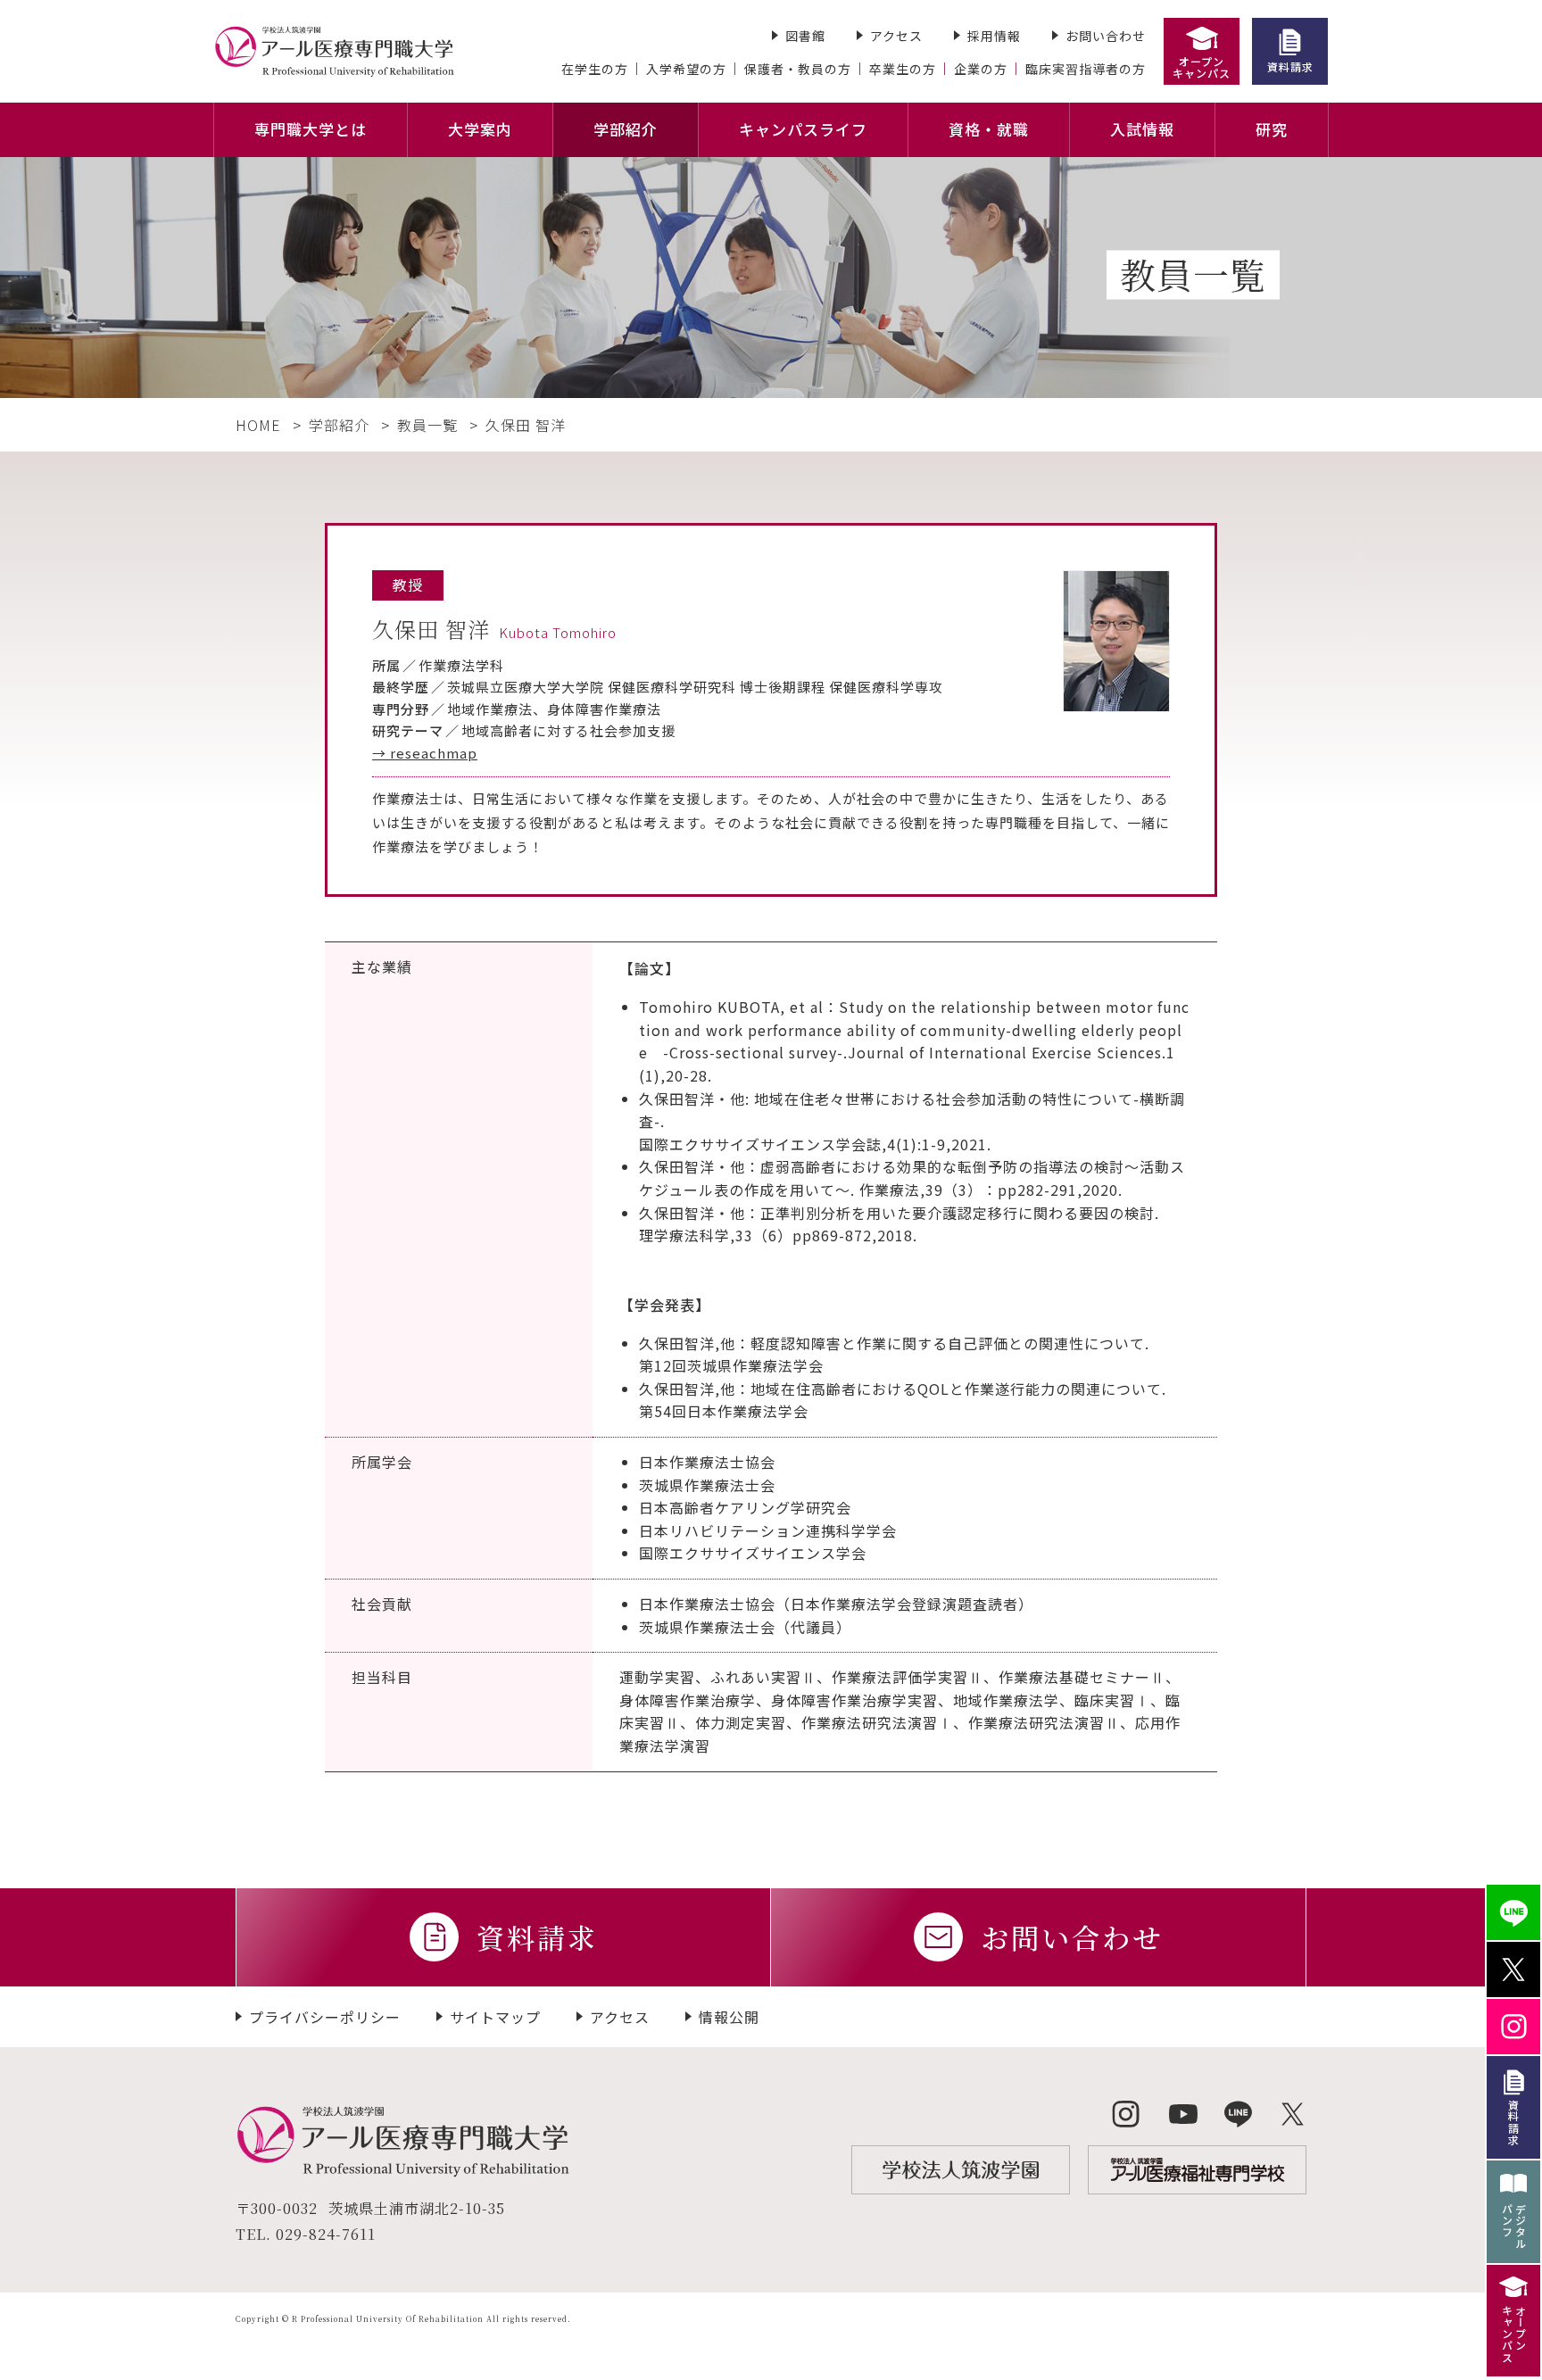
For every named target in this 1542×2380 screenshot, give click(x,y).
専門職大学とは (311, 129)
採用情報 (994, 36)
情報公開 (729, 2017)
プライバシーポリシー (325, 2017)
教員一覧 (427, 425)
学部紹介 (626, 129)
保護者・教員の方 (798, 69)
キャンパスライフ (803, 129)
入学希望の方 (686, 69)
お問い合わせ (1106, 36)
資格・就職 (989, 129)
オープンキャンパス (1202, 67)
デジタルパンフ (1514, 2227)
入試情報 (1142, 129)
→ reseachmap (425, 753)
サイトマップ (495, 2017)
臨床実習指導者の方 (1086, 69)
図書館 (805, 36)
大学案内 (480, 129)
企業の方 (981, 69)
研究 (1272, 129)
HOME (258, 425)
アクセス (896, 36)
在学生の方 (595, 69)
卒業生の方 (903, 69)
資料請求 (1290, 66)
